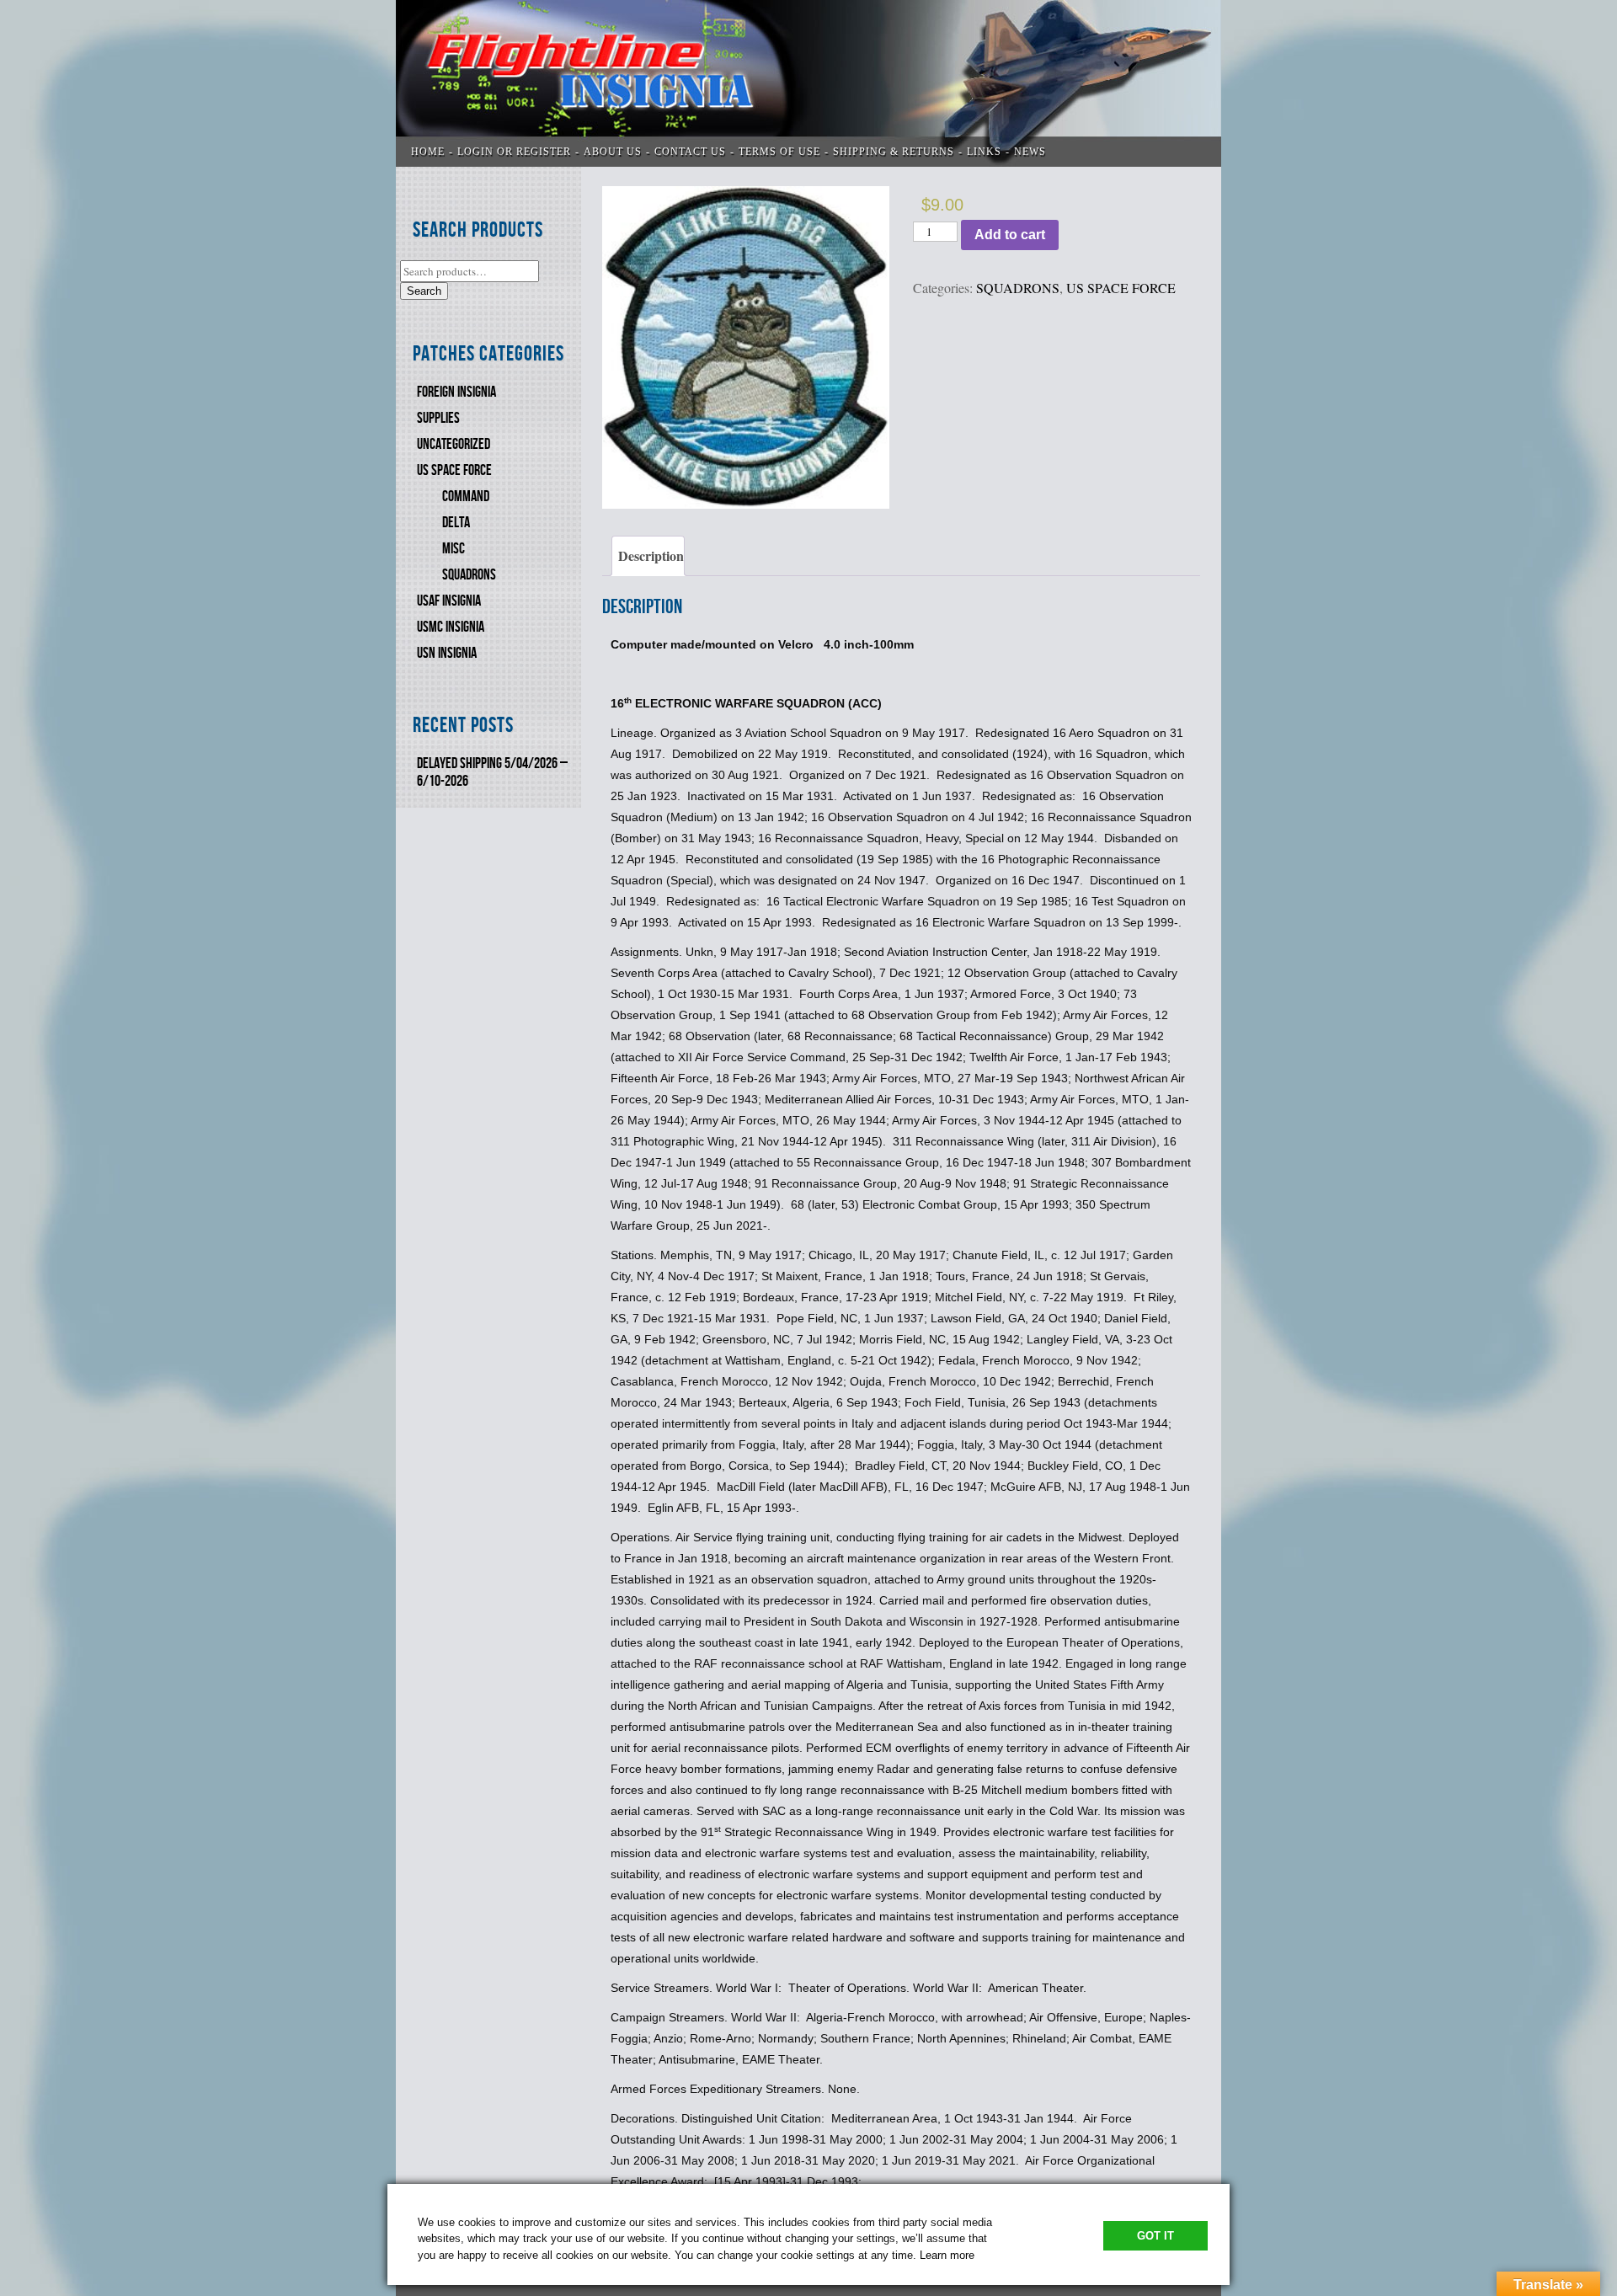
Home (428, 152)
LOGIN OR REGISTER (514, 152)
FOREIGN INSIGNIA (456, 392)
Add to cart (1010, 235)
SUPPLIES (438, 418)
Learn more (947, 2255)
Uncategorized (454, 444)
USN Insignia (447, 653)
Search (424, 291)
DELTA (456, 523)
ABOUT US (613, 152)
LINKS (984, 152)
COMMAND (466, 497)
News (1030, 152)
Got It (1155, 2236)
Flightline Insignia (808, 83)
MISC (454, 549)
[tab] (648, 556)
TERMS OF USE (779, 152)
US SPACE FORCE (454, 470)
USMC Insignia (451, 627)
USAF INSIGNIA (449, 601)
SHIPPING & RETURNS (894, 152)
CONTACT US (690, 152)
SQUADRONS (469, 575)
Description (651, 555)
